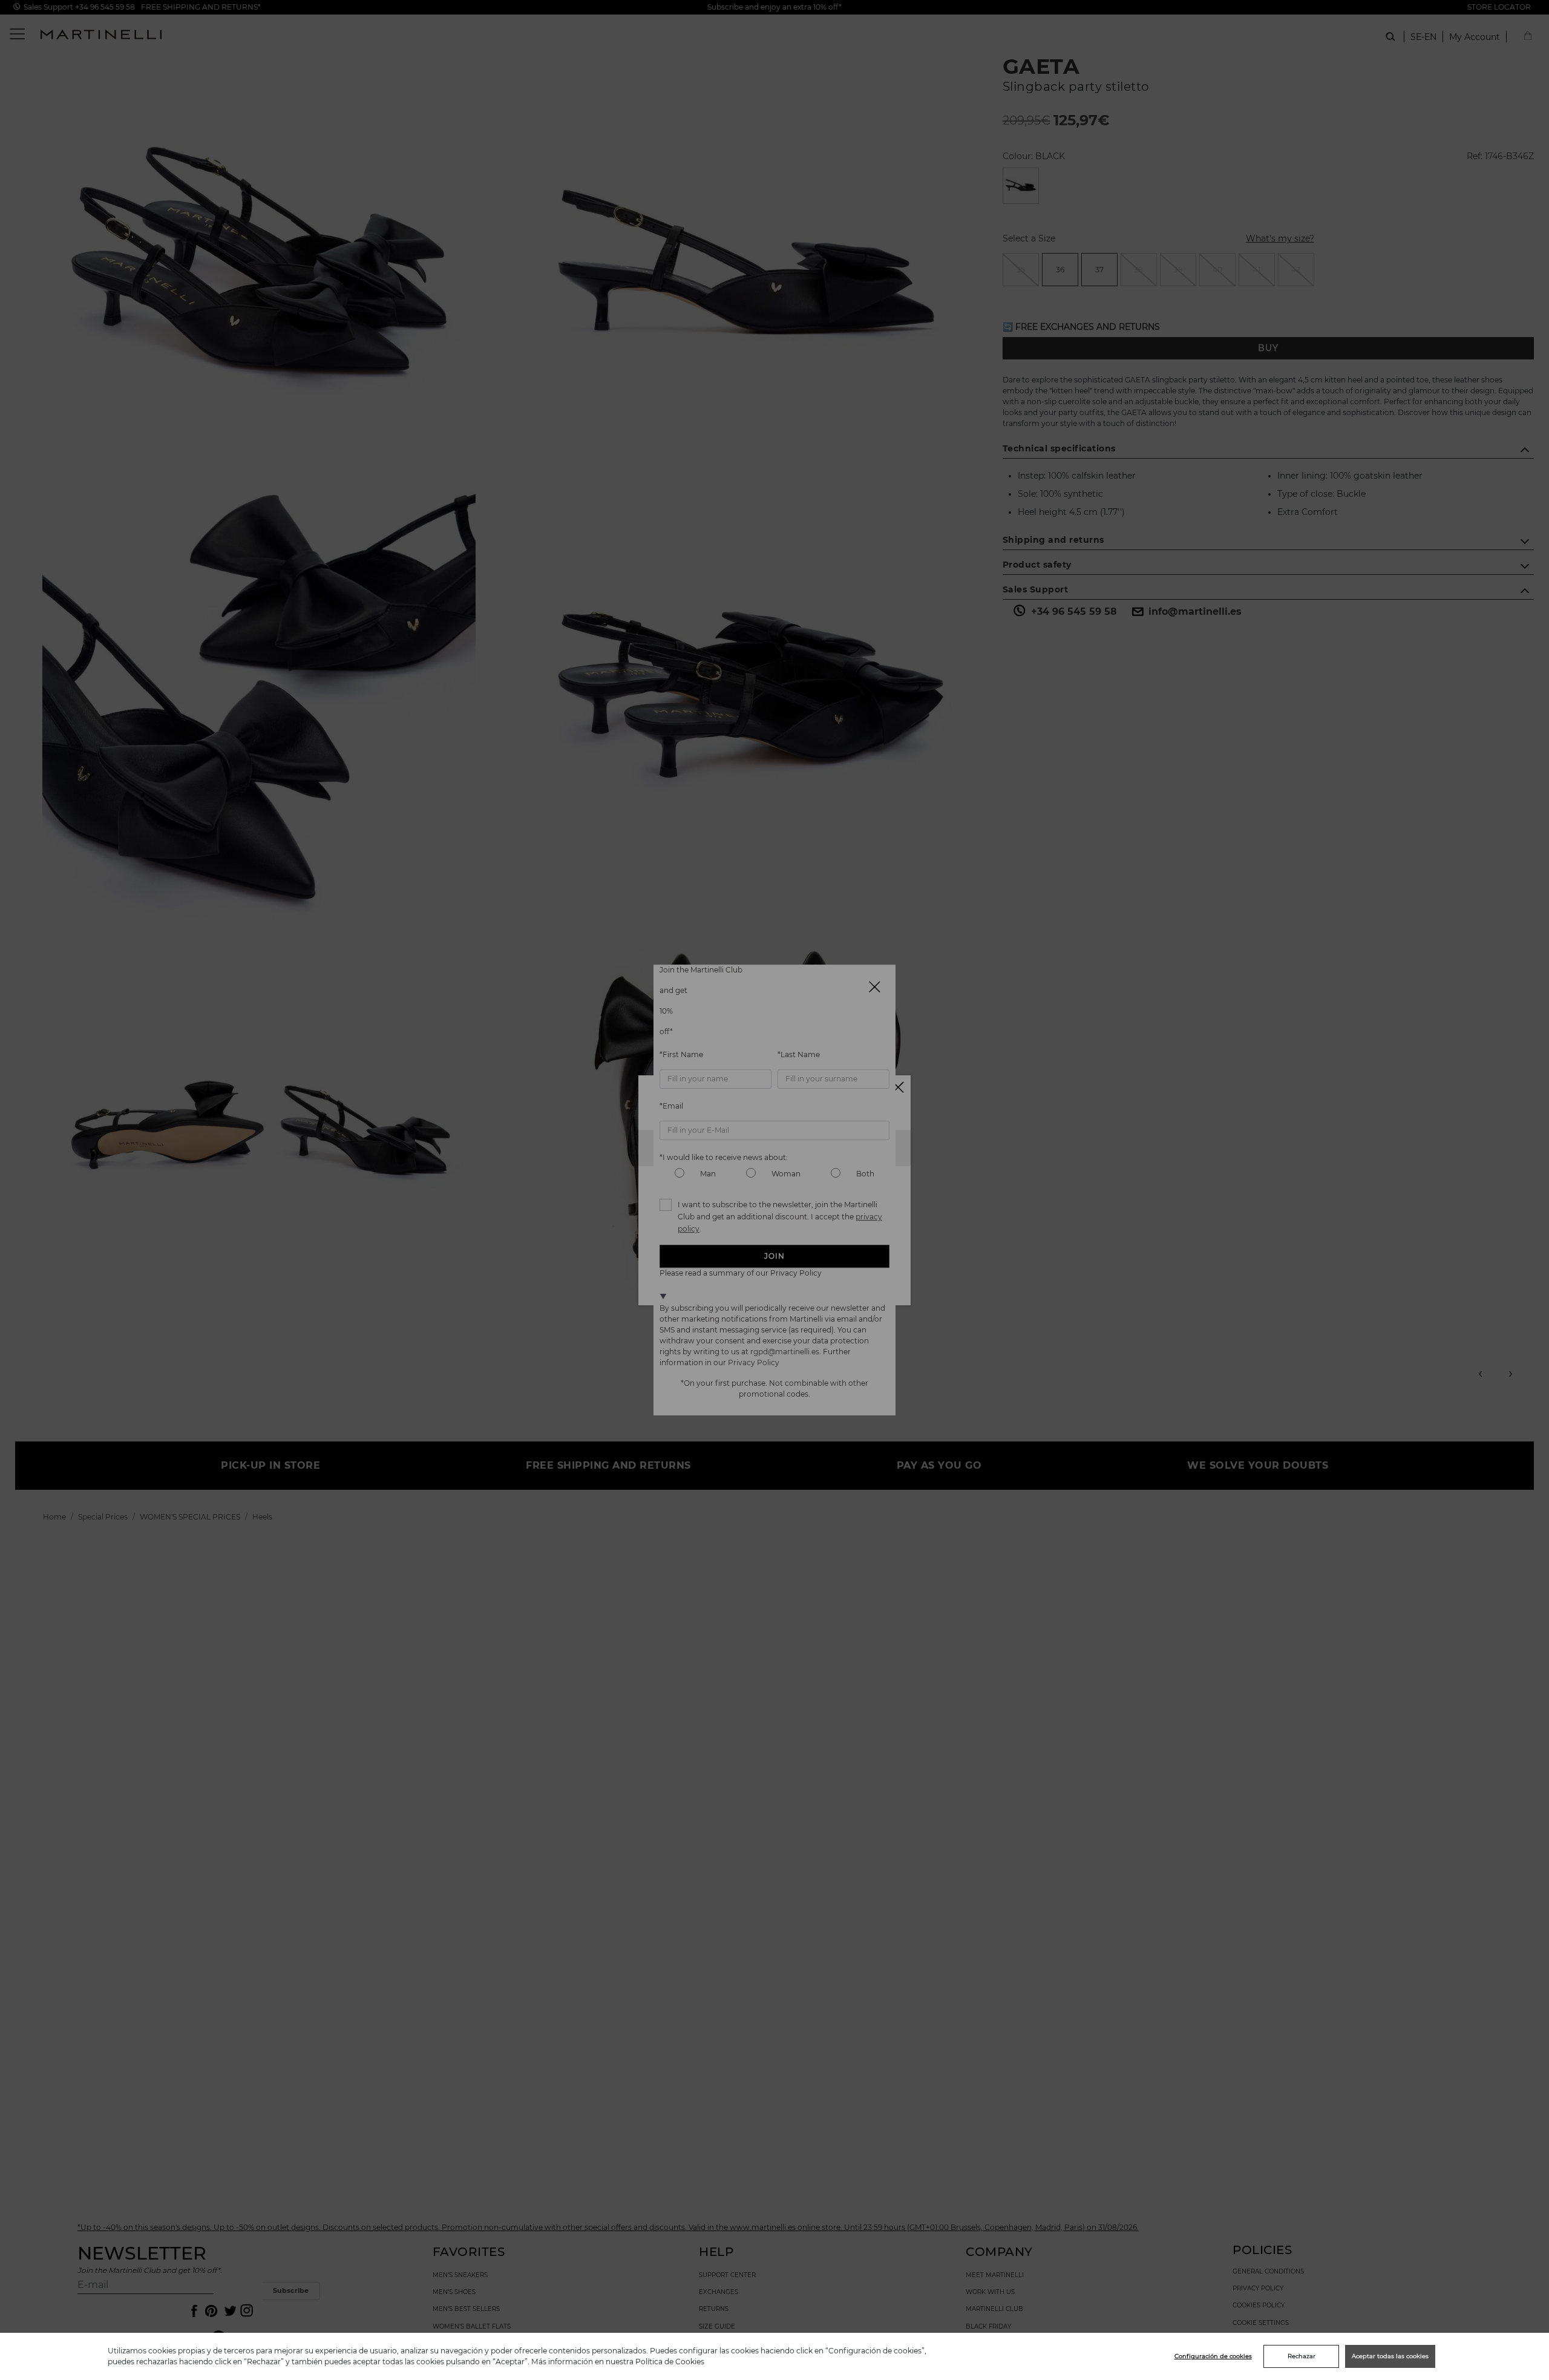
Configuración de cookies (1213, 2356)
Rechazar (1302, 2356)
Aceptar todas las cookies (1390, 2356)
